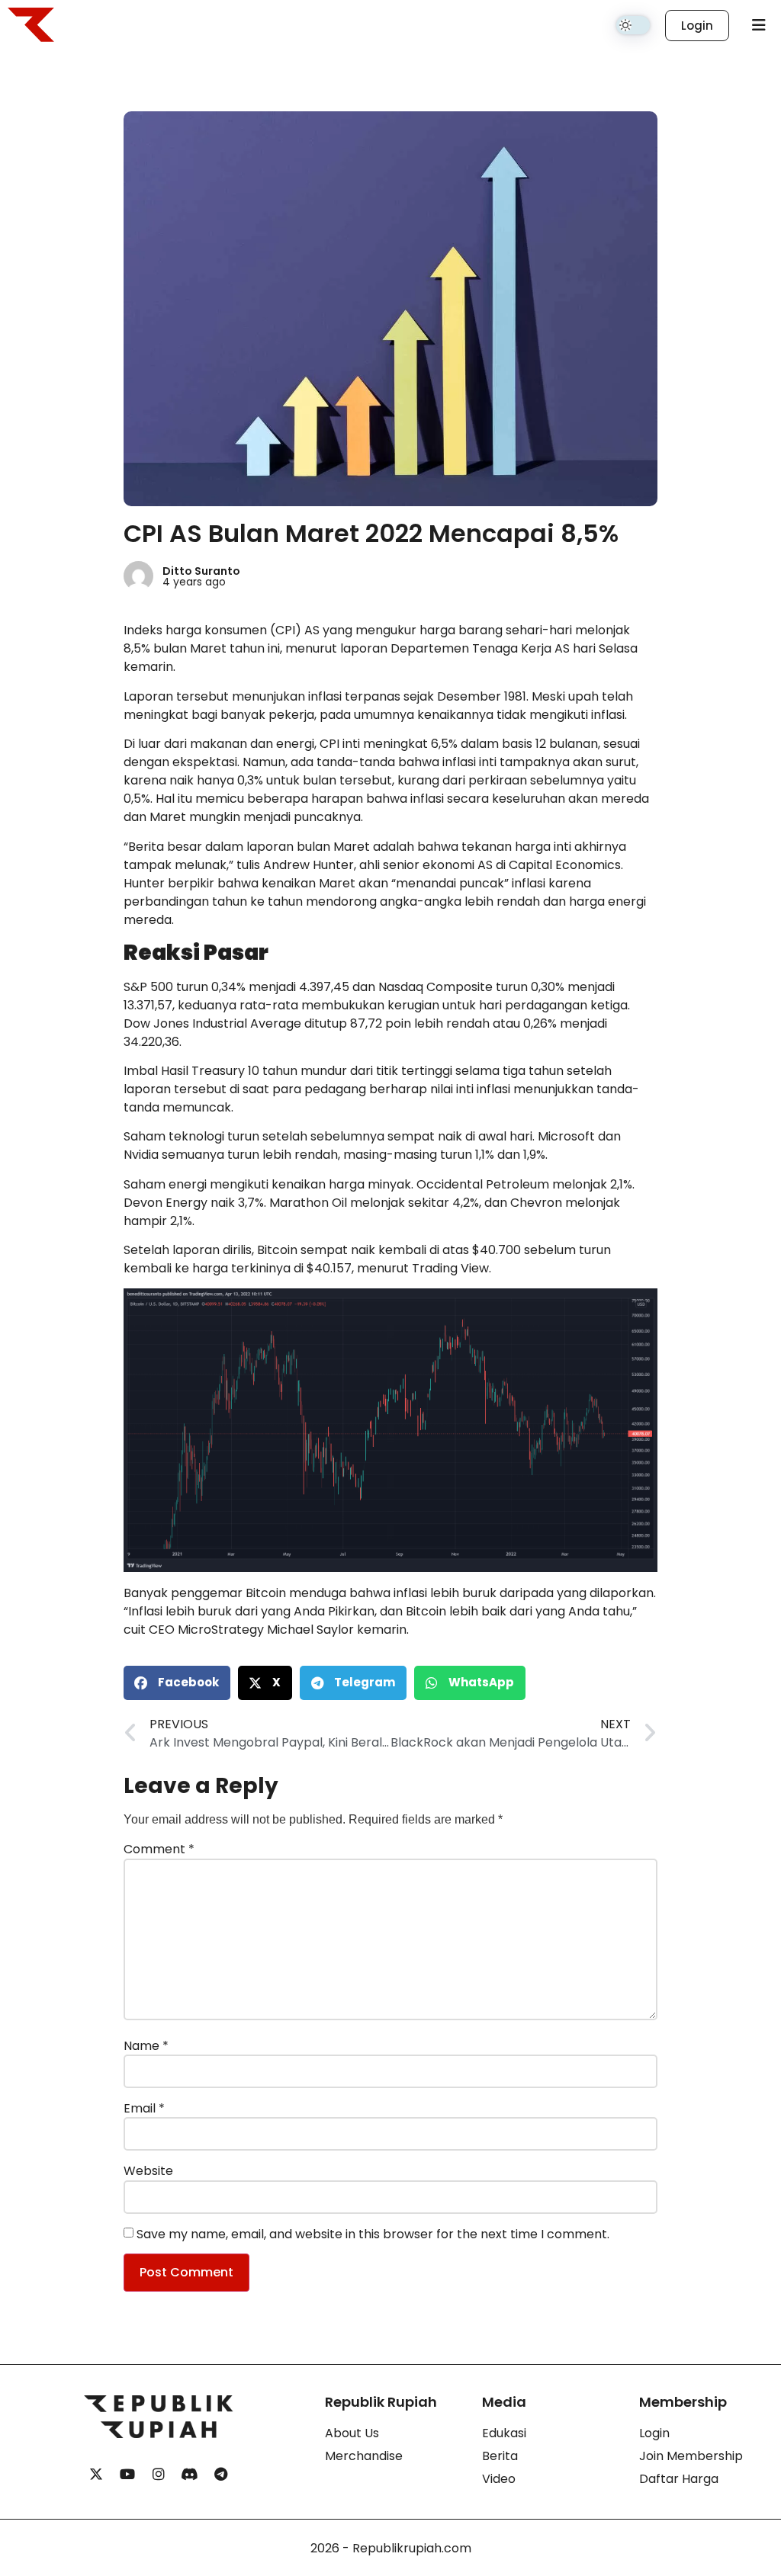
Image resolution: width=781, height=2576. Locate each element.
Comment (159, 1849)
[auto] (633, 25)
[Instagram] (159, 2475)
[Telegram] (221, 2475)
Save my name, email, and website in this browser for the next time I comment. (373, 2234)
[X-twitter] (96, 2475)
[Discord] (190, 2475)
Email (144, 2109)
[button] (177, 1683)
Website (148, 2171)
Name (146, 2046)
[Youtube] (127, 2475)
